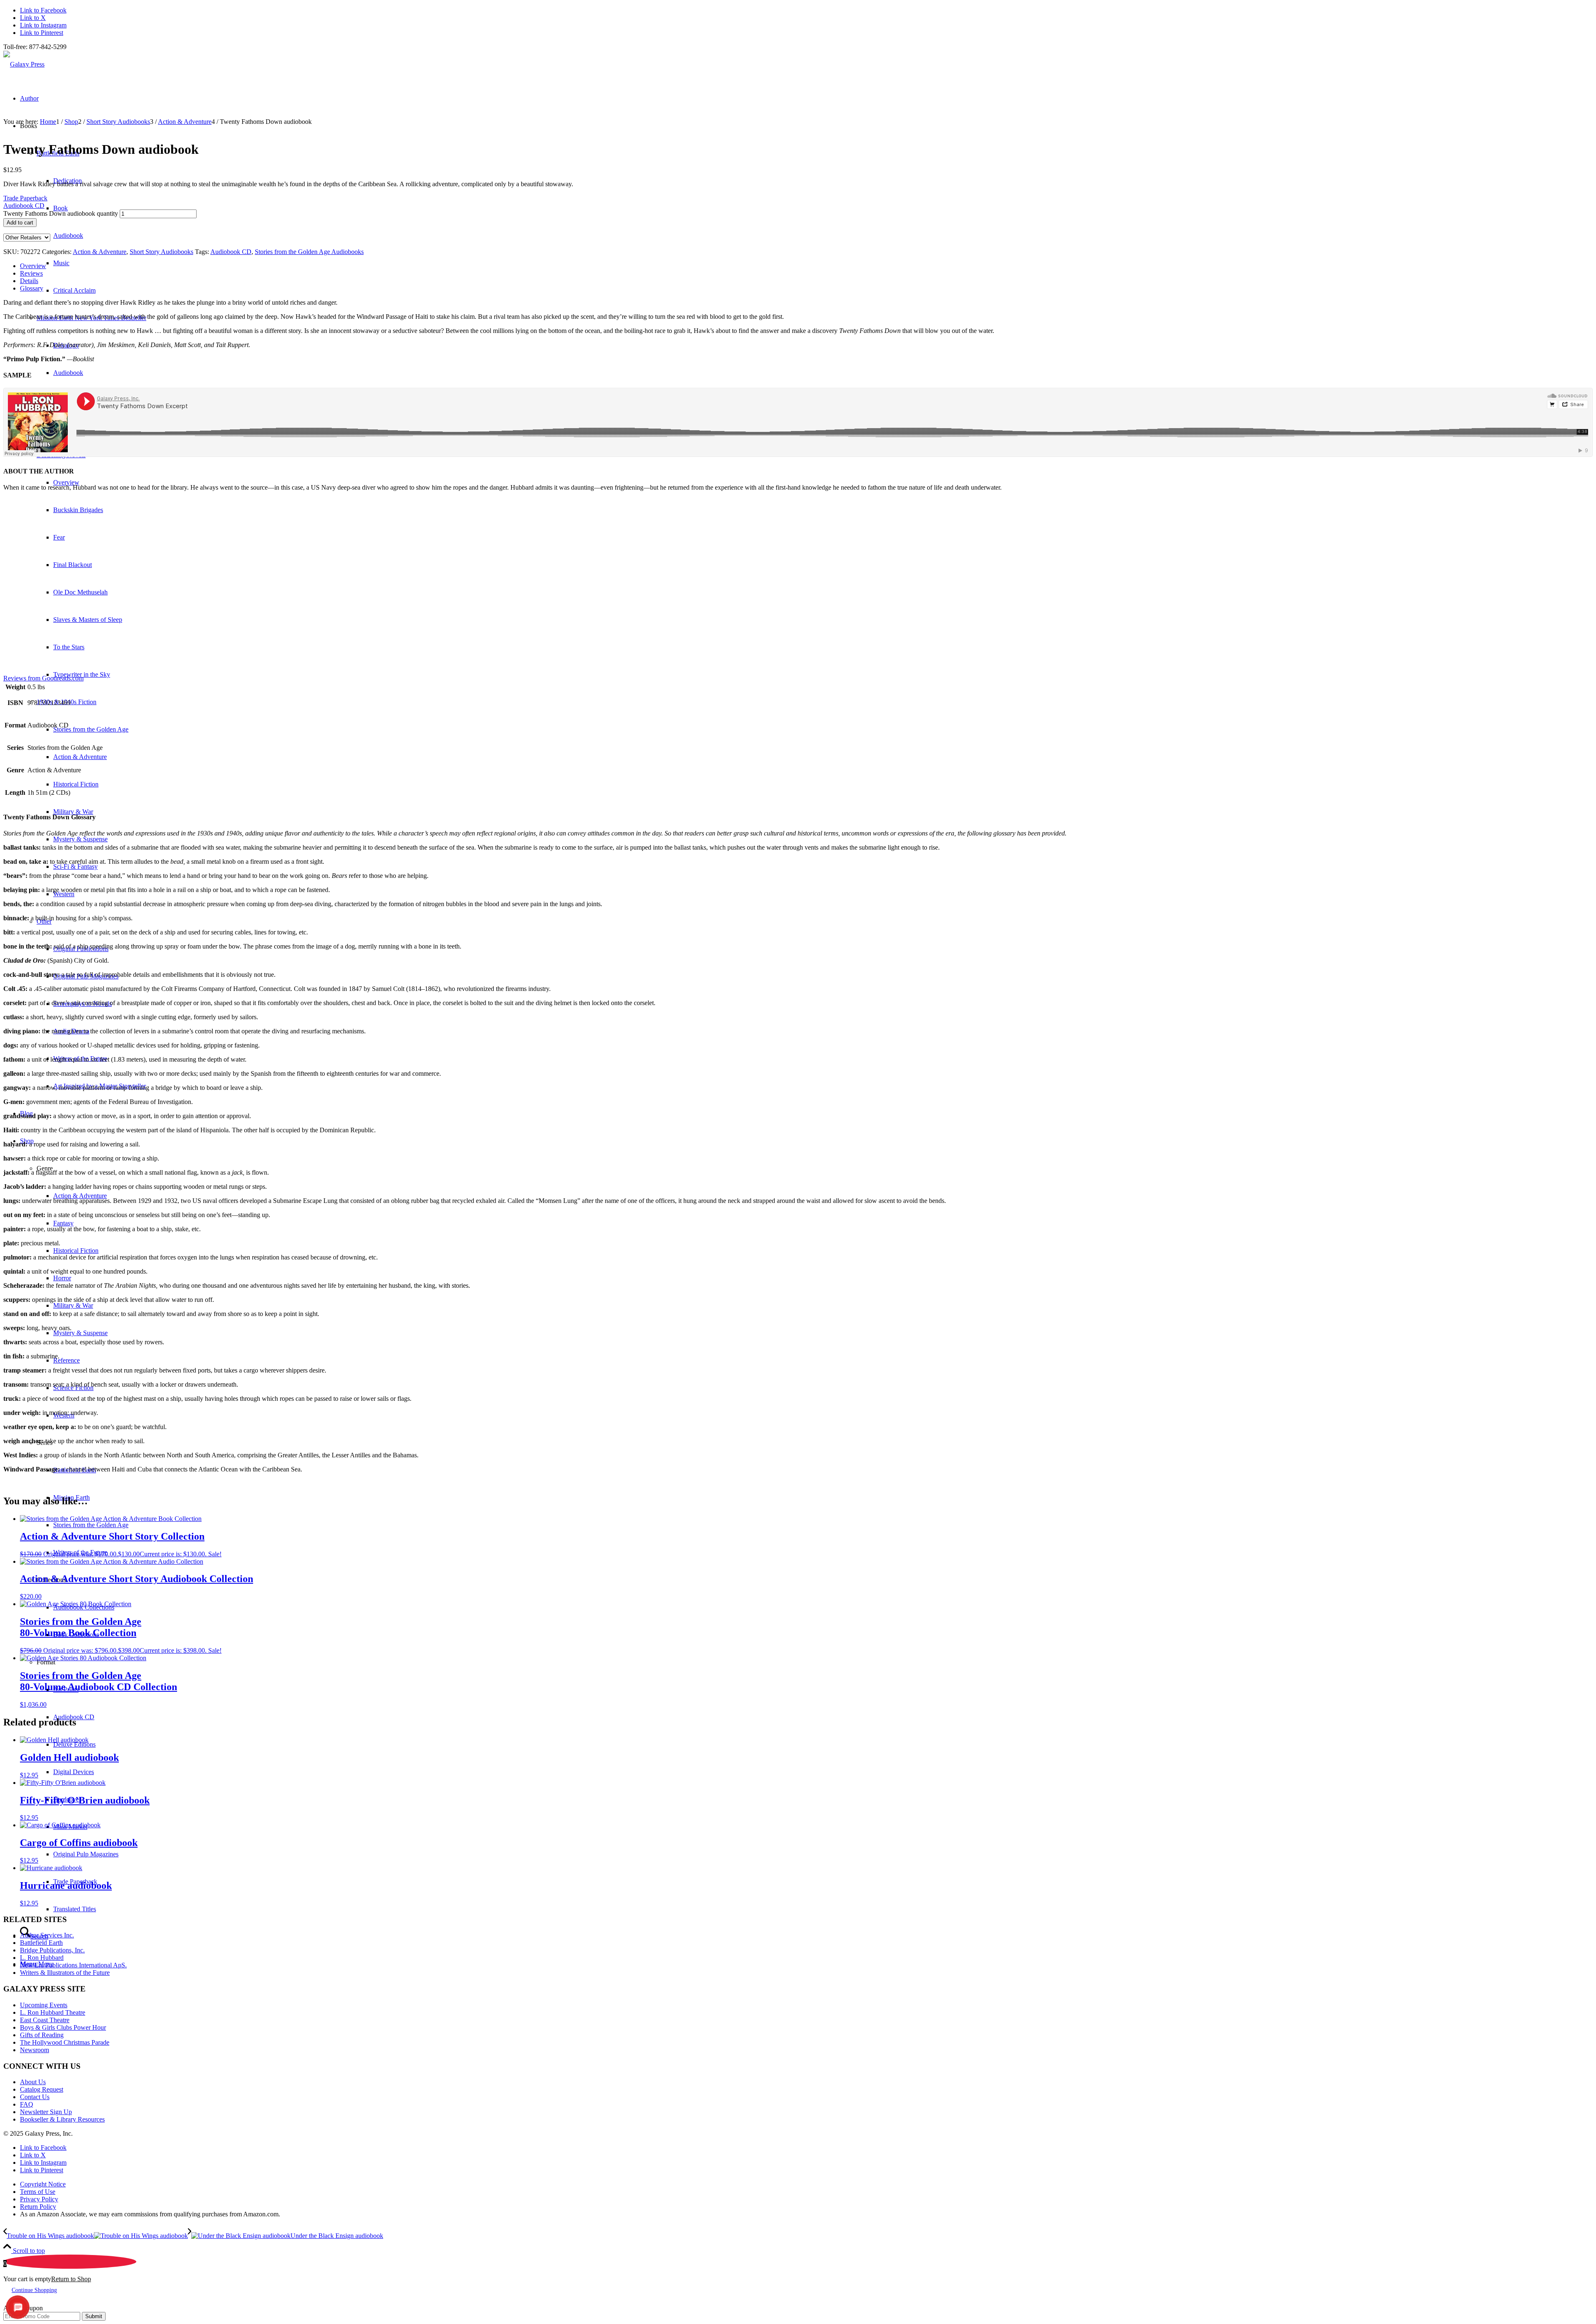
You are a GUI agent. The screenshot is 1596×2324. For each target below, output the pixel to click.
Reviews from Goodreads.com (43, 678)
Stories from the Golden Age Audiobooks (309, 252)
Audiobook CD (231, 252)
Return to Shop (71, 2279)
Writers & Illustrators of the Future (65, 1973)
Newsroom (34, 2050)
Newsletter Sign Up (46, 2112)
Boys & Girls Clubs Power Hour (63, 2027)
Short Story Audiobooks (161, 252)
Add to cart (20, 223)
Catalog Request (42, 2089)
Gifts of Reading (42, 2035)
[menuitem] (806, 2184)
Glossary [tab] (32, 288)
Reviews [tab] (31, 273)
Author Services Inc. (47, 1935)
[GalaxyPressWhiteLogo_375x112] (24, 64)
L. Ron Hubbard (42, 1958)
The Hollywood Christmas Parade (65, 2042)
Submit (94, 2316)
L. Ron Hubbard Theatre (53, 2012)
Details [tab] (29, 281)
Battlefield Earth (41, 1943)
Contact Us (35, 2097)
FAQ (27, 2104)
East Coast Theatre (45, 2020)
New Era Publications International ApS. (73, 1965)
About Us (33, 2082)
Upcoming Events (44, 2005)
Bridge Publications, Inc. (52, 1950)
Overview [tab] (33, 266)
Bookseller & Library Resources (62, 2119)
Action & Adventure (100, 252)
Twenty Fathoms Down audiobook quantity (61, 213)
